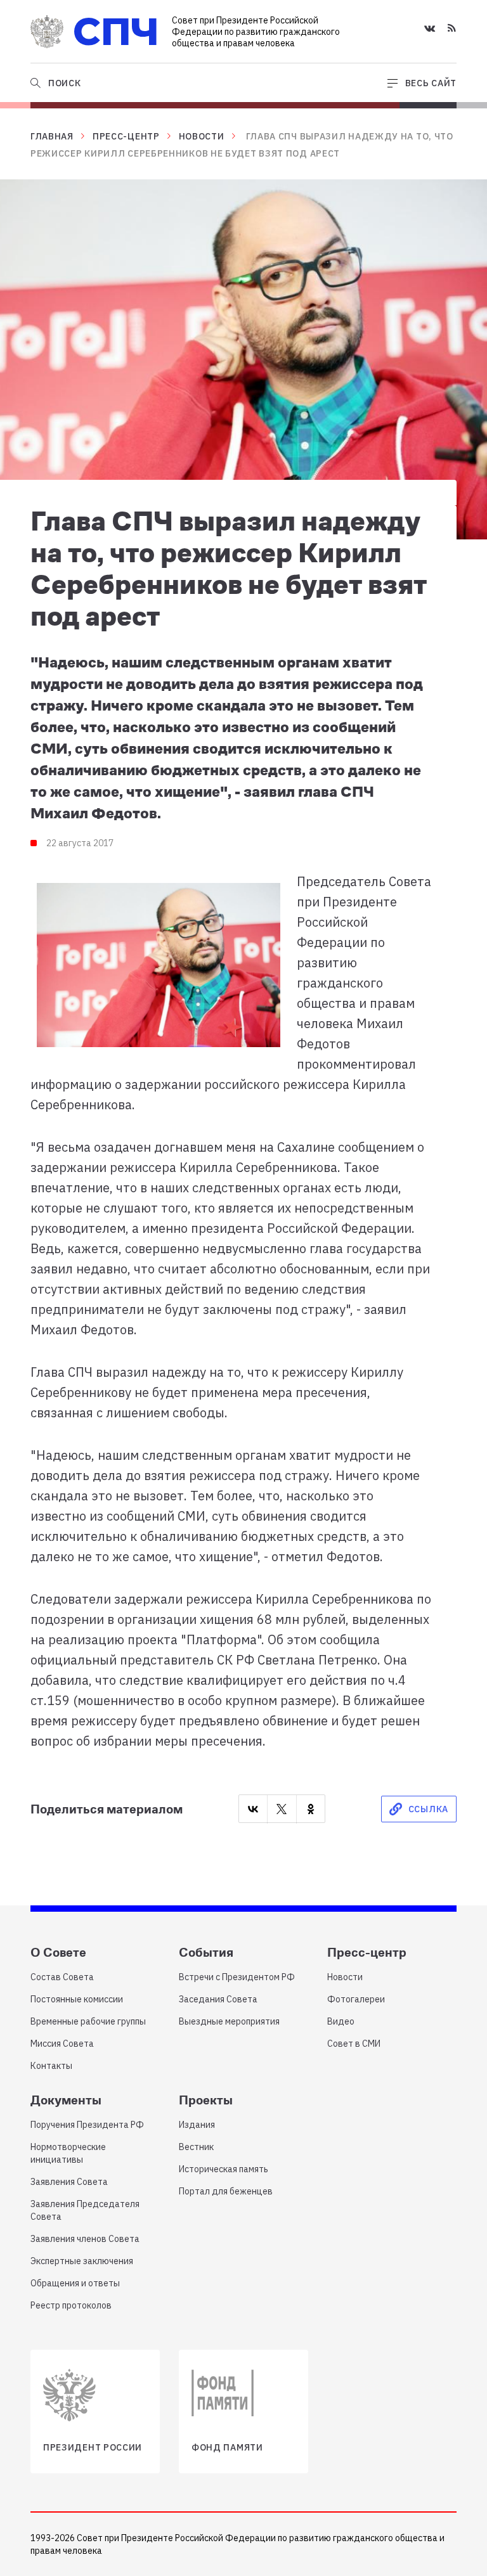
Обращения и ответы (75, 2283)
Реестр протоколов (71, 2305)
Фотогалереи (356, 1999)
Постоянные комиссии (77, 1999)
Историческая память (224, 2169)
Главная (52, 136)
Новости (202, 136)
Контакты (51, 2066)
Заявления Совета (69, 2182)
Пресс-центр (126, 136)
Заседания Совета (218, 1999)
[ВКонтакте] (253, 1809)
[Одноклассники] (311, 1809)
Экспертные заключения (82, 2261)
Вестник (196, 2147)
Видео (341, 2021)
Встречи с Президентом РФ (237, 1977)
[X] (282, 1809)
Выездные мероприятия (229, 2021)
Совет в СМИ (354, 2044)
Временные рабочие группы (88, 2021)
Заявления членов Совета (85, 2239)
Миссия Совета (62, 2044)
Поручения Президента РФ (87, 2125)
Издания (197, 2125)
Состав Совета (62, 1977)
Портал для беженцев (226, 2191)
